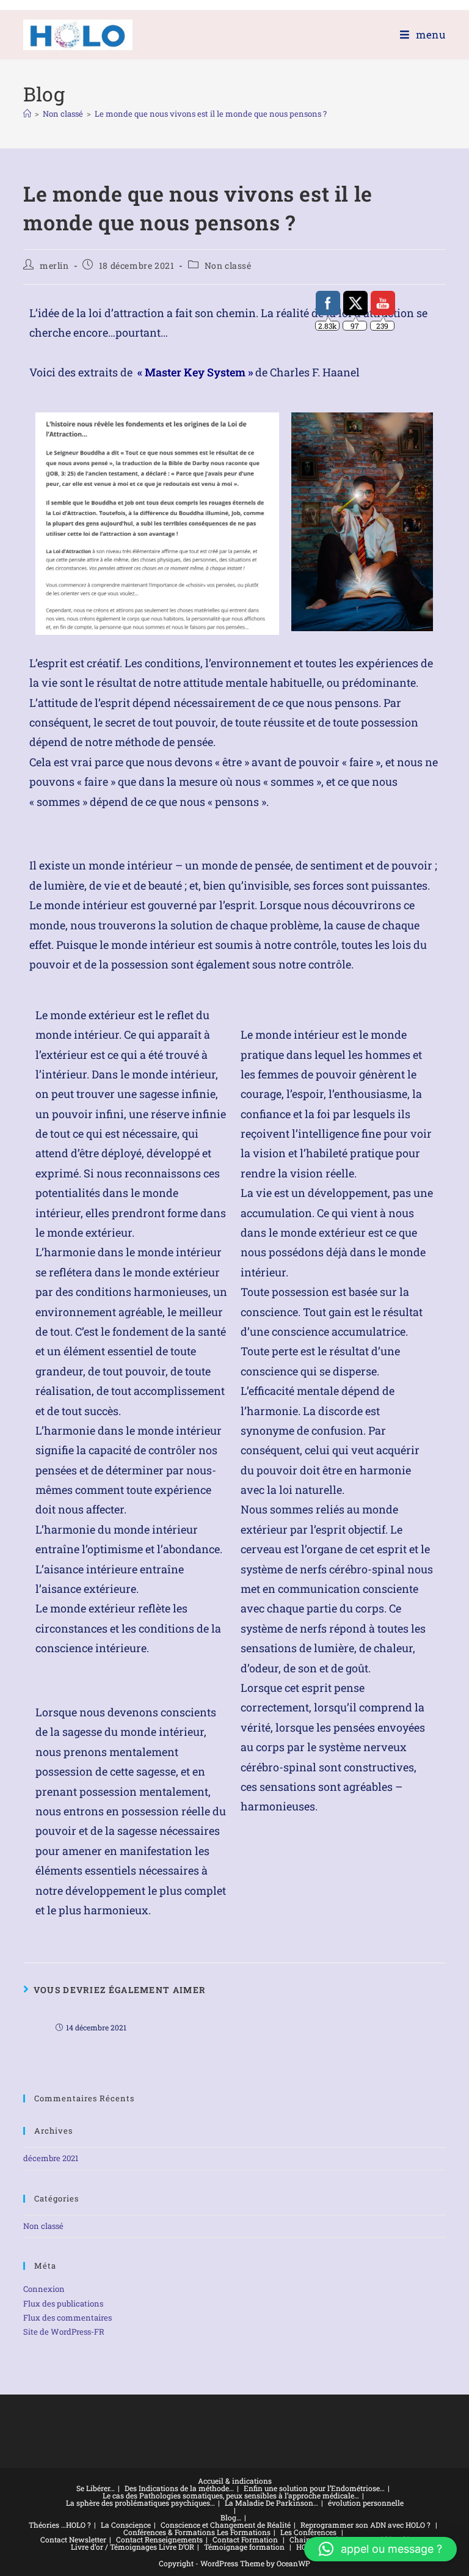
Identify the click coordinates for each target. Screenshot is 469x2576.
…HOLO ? (76, 2525)
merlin (54, 265)
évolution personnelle (366, 2503)
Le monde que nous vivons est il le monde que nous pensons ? (211, 114)
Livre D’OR (176, 2547)
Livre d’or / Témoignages (114, 2547)
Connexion (44, 2289)
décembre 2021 (51, 2158)
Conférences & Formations (169, 2532)
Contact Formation (245, 2539)
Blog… (231, 2517)
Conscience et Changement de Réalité (226, 2525)
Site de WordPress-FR (64, 2332)
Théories (44, 2525)
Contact (54, 2539)
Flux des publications (63, 2303)
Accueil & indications (235, 2481)
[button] (380, 2549)
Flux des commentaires (67, 2318)
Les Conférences (308, 2532)
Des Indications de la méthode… (179, 2488)
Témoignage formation (244, 2547)
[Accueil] (27, 114)
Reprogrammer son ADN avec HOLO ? (365, 2525)
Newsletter (88, 2539)
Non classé (228, 265)
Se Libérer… (96, 2488)
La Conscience (126, 2525)
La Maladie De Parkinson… (271, 2503)
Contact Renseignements (159, 2539)
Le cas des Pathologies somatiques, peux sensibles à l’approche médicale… (231, 2495)
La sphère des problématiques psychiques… (140, 2503)
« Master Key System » (195, 372)
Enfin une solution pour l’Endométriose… (314, 2488)
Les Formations (244, 2532)
